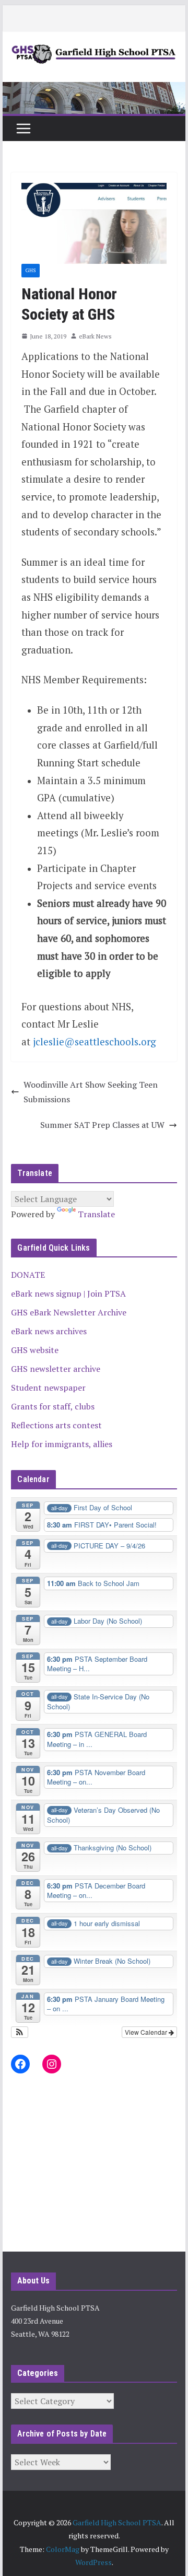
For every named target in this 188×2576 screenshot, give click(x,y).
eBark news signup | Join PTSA (68, 1293)
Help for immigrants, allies (62, 1444)
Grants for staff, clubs (53, 1406)
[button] (20, 2032)
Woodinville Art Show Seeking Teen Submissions (91, 1092)
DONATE (28, 1275)
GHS (31, 270)
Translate (96, 1214)
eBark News (95, 336)
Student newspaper (48, 1388)
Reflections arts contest (56, 1425)
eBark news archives (49, 1331)
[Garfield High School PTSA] (94, 89)
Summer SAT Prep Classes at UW (102, 1125)
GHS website (35, 1350)
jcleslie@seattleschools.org (95, 1042)
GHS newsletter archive (56, 1369)
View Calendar (147, 2032)
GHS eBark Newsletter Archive (69, 1312)
